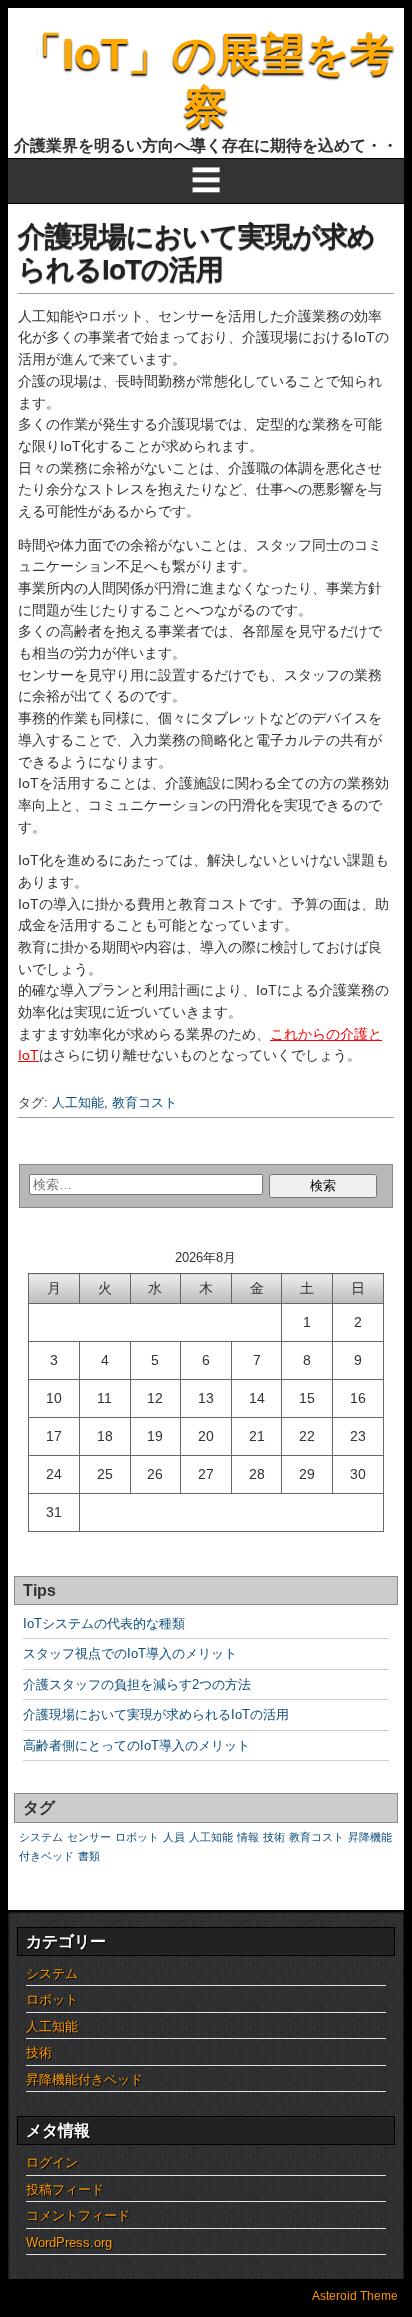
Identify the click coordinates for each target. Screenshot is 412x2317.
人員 (174, 1837)
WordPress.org (69, 2242)
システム (41, 1837)
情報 (248, 1837)
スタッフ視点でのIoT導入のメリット (130, 1653)
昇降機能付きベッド (84, 2079)
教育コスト (144, 1102)
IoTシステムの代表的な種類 (104, 1623)
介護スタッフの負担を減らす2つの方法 (137, 1684)
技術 (274, 1837)
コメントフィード (78, 2215)
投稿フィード (65, 2189)
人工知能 (78, 1102)
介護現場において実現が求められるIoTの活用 (156, 1714)
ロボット (137, 1837)
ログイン (52, 2162)
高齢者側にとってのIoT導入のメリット (136, 1745)
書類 (89, 1856)
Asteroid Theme (355, 2296)
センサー (89, 1837)
